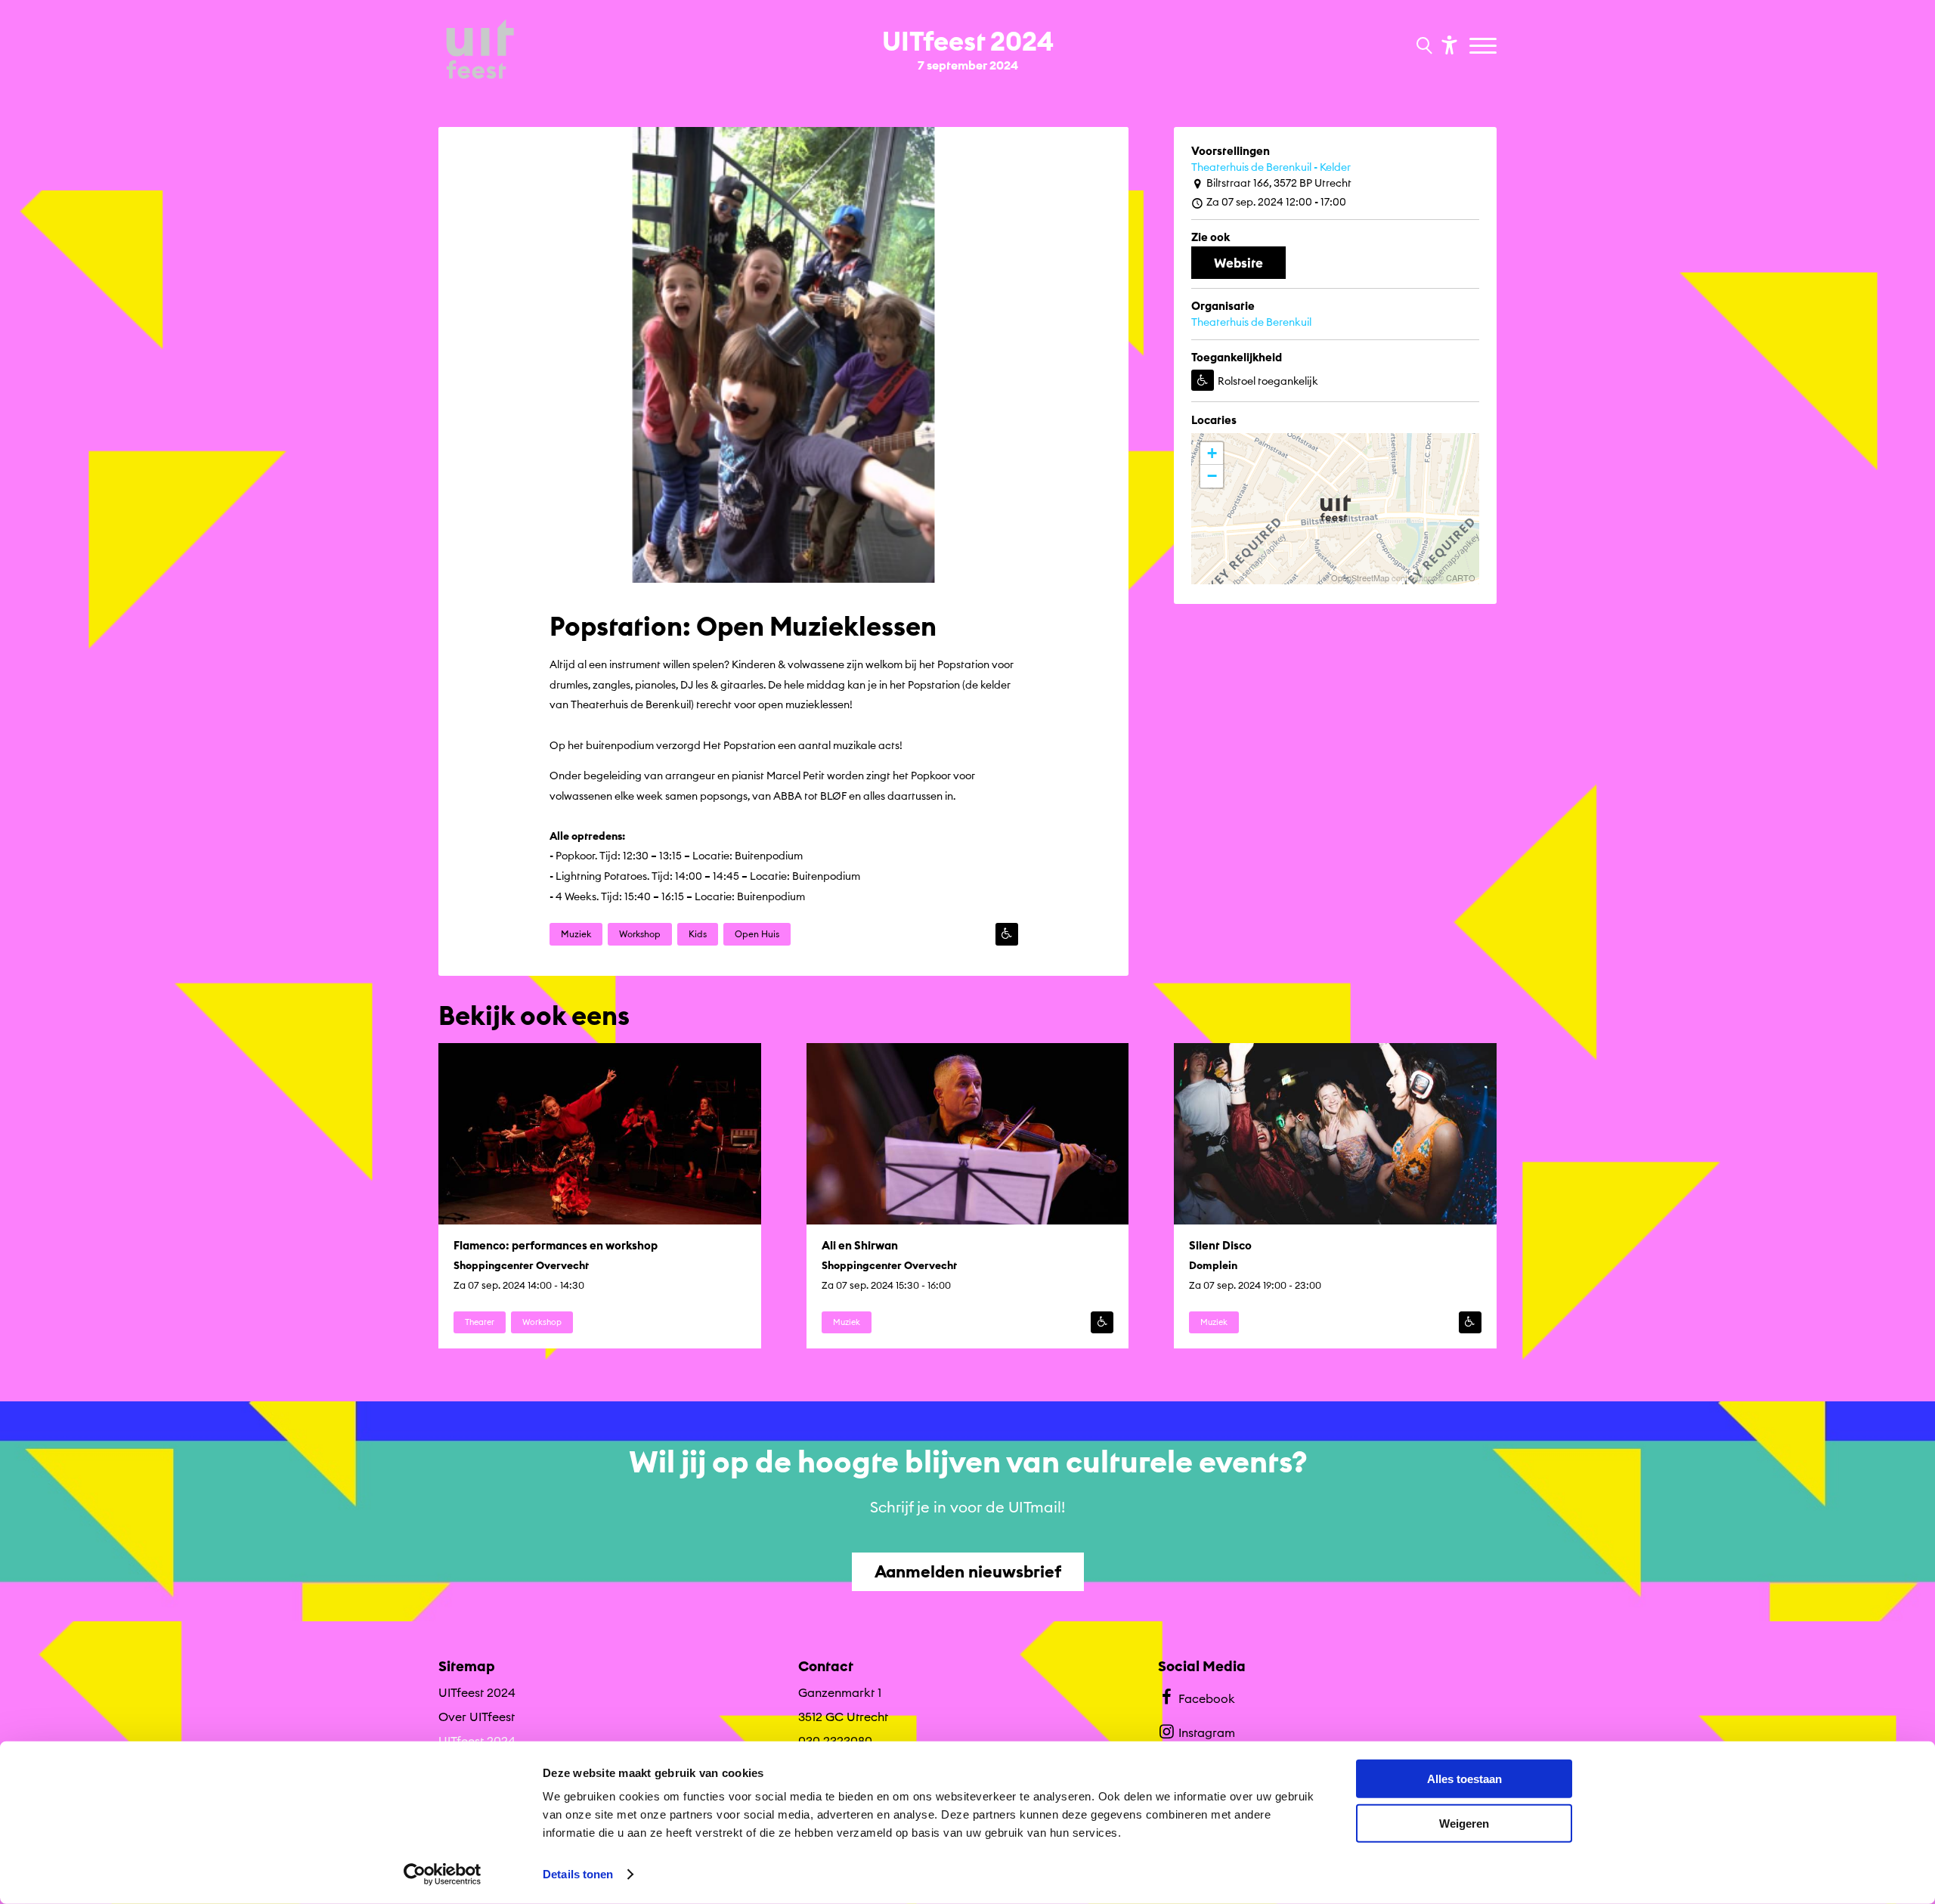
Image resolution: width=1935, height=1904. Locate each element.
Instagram (1207, 1732)
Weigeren (1464, 1823)
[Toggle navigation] (1485, 47)
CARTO (1461, 577)
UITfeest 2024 (477, 1692)
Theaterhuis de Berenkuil (1251, 322)
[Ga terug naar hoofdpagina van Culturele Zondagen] (480, 51)
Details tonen (578, 1874)
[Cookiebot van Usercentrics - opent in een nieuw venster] (443, 1875)
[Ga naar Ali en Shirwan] (968, 1196)
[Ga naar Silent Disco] (1335, 1196)
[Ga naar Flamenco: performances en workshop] (600, 1196)
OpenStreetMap (1360, 577)
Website (1238, 263)
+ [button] (1212, 453)
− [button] (1212, 476)
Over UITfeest (477, 1717)
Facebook (1207, 1698)
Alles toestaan (1464, 1779)
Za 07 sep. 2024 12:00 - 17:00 (1276, 202)
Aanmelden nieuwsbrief (968, 1571)
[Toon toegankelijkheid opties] (1447, 44)
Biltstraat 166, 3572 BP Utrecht (1279, 183)
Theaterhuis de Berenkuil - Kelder (1271, 167)
